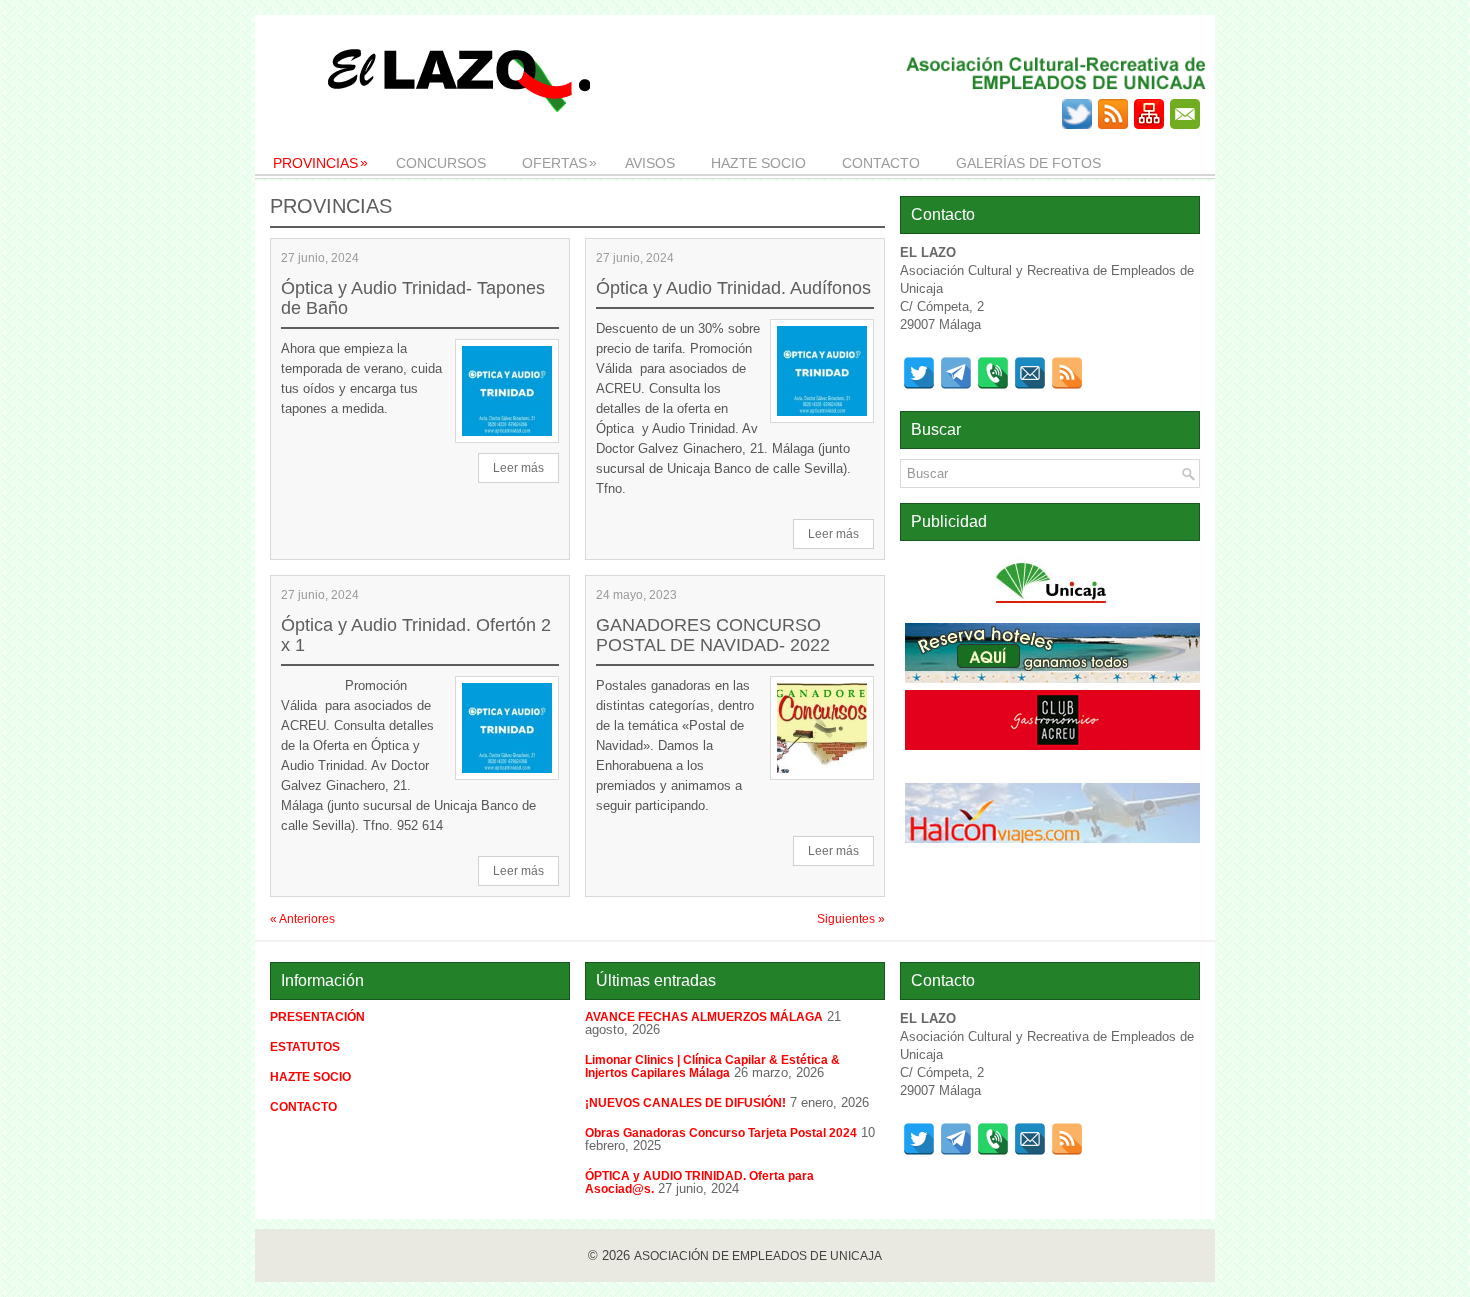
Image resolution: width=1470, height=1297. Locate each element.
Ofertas (559, 162)
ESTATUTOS (305, 1047)
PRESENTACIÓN (317, 1017)
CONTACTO (881, 163)
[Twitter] (919, 373)
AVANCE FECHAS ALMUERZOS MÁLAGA (704, 1017)
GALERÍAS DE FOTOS (1028, 163)
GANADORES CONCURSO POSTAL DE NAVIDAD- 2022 (713, 635)
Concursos (441, 163)
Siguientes (851, 919)
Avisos (650, 163)
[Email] (1030, 373)
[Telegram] (956, 373)
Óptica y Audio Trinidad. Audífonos (733, 288)
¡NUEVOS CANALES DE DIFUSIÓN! (685, 1103)
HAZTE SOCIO (758, 163)
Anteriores (302, 919)
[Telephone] (993, 373)
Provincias (320, 162)
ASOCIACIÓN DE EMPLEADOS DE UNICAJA (758, 1256)
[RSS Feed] (1067, 373)
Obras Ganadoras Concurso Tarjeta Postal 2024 (721, 1133)
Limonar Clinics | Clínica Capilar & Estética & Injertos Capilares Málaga (712, 1066)
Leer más (518, 468)
